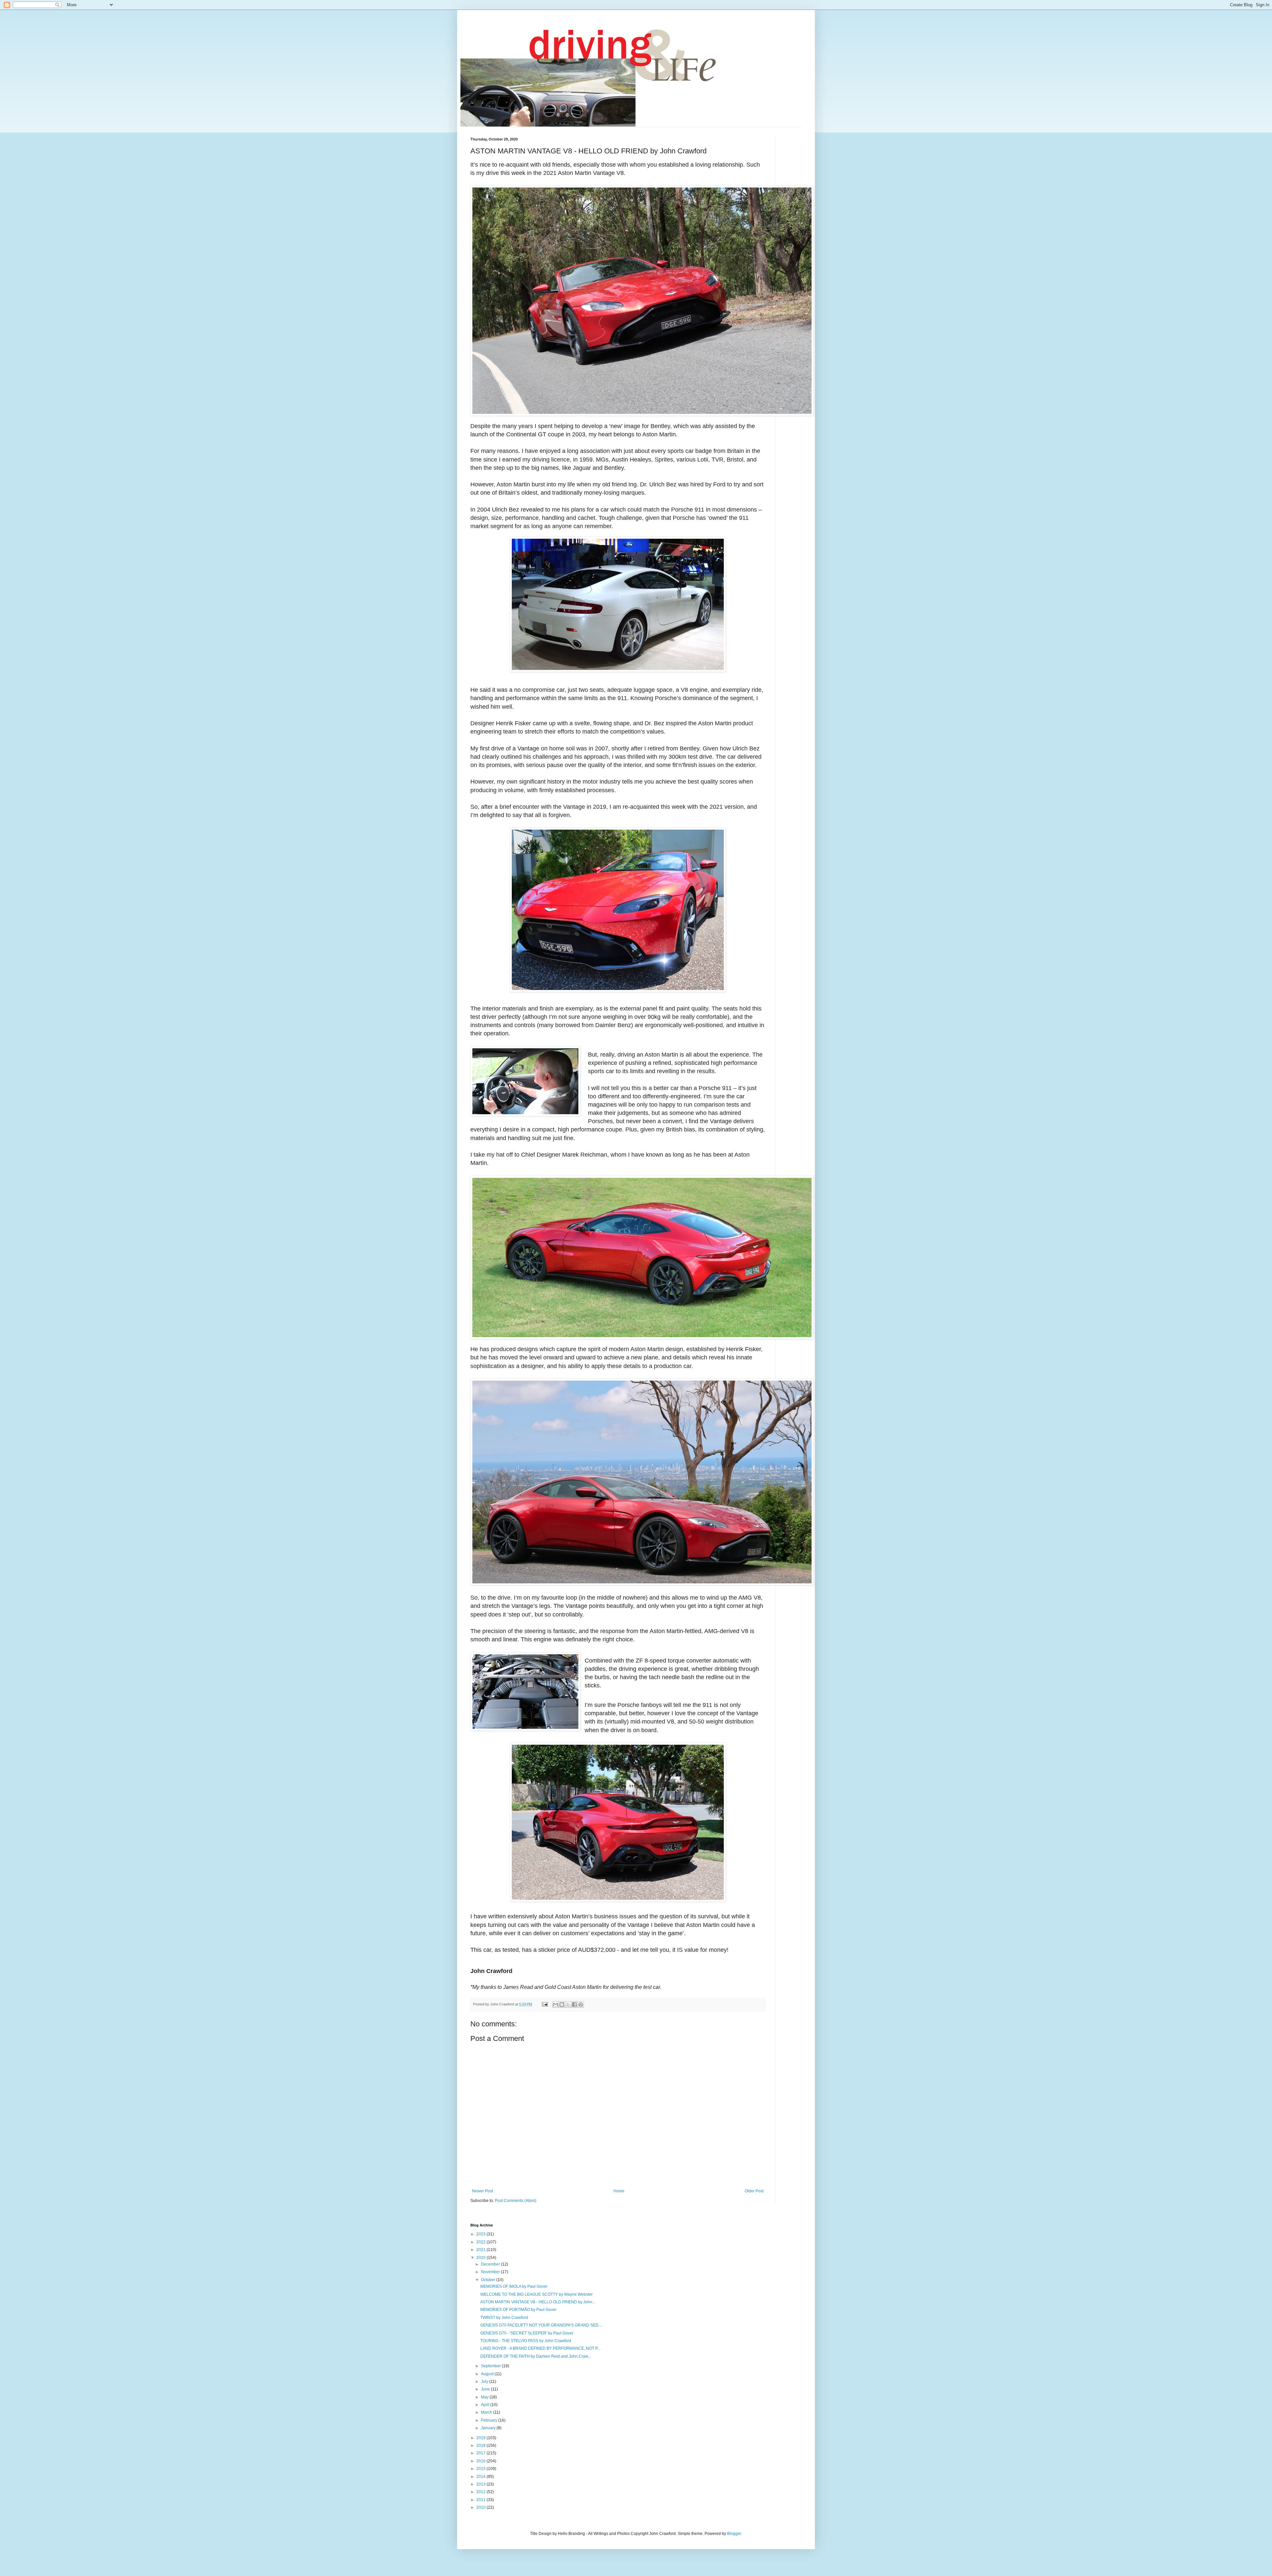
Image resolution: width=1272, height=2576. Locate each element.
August (488, 2374)
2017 (481, 2453)
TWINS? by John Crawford (504, 2318)
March (487, 2412)
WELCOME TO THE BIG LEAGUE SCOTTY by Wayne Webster (536, 2294)
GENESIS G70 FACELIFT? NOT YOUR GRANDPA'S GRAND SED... (541, 2325)
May (485, 2397)
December (491, 2264)
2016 (481, 2461)
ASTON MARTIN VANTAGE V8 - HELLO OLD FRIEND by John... (538, 2302)
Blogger (734, 2534)
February (490, 2420)
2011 (481, 2500)
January (489, 2428)
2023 (481, 2234)
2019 (481, 2438)
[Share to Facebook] (574, 2004)
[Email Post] (545, 2004)
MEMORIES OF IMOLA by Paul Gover (514, 2286)
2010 (481, 2507)
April (486, 2405)
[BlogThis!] (562, 2004)
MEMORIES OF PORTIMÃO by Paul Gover (518, 2310)
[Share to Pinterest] (581, 2004)
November (491, 2272)
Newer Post (482, 2191)
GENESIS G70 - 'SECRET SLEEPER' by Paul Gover (527, 2333)
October (489, 2280)
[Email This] (556, 2004)
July (485, 2382)
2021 (481, 2250)
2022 (481, 2242)
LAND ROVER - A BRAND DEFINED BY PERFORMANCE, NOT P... (540, 2348)
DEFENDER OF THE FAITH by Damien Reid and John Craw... (536, 2356)
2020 (481, 2258)
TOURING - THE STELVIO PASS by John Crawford (526, 2341)
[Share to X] (568, 2004)
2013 (481, 2484)
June (486, 2389)
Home (619, 2191)
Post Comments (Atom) (516, 2201)
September (491, 2366)
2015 (481, 2469)
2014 (481, 2477)
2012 (481, 2492)
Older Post (754, 2191)
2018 (481, 2445)
